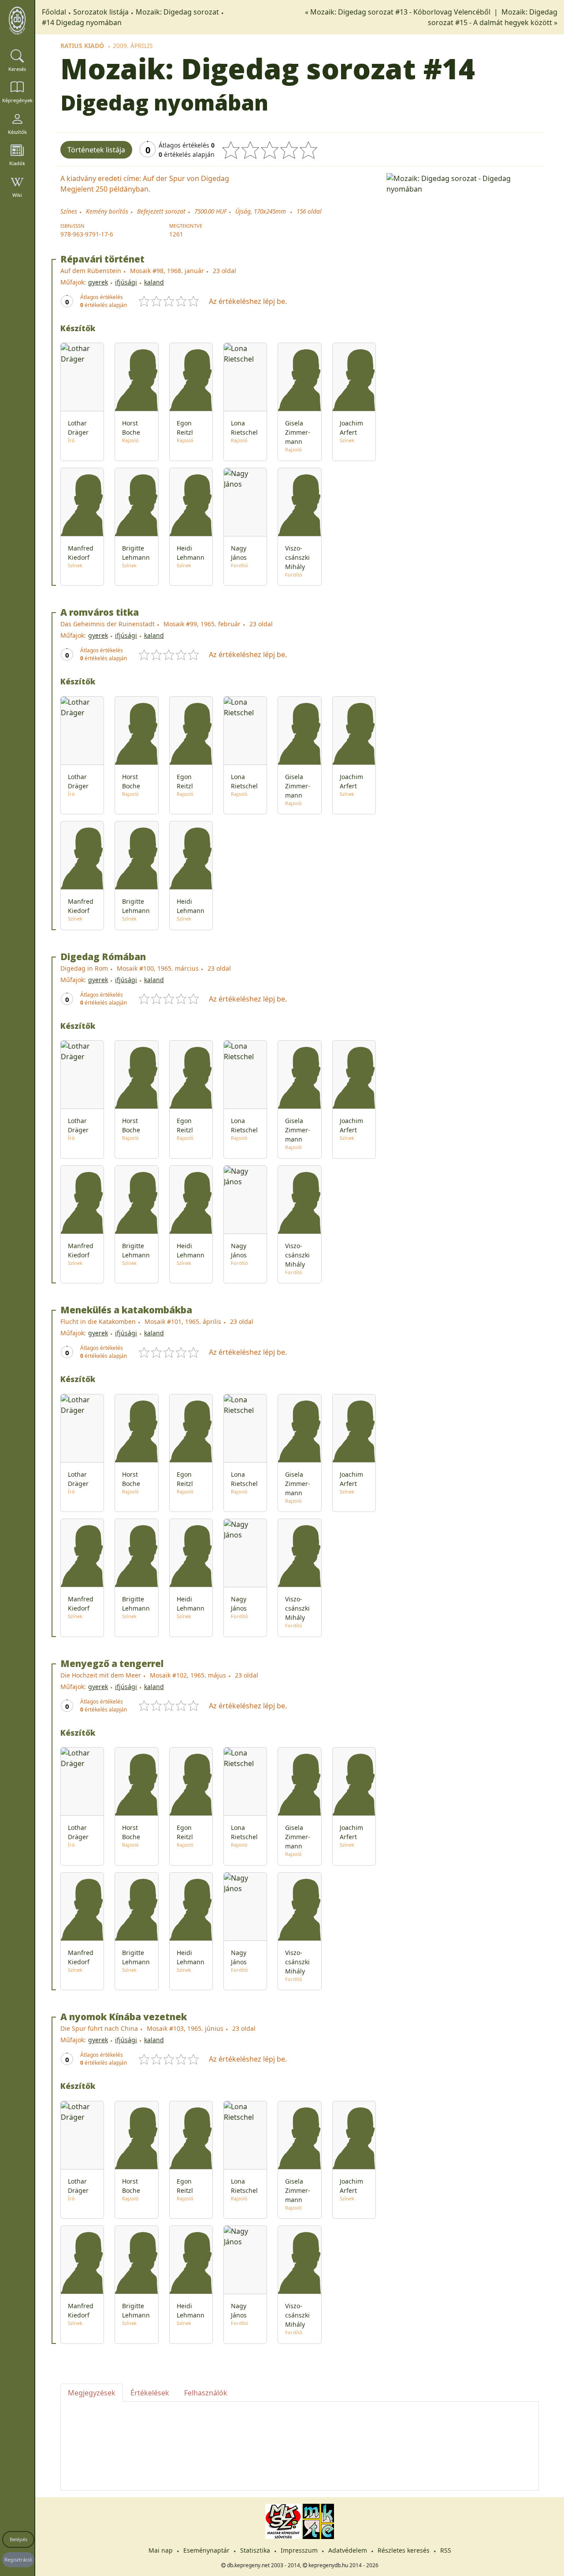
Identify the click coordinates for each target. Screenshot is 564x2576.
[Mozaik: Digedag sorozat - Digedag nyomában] (463, 183)
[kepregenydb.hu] (17, 21)
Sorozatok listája (101, 12)
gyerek (98, 282)
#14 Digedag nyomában (82, 22)
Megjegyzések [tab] (92, 2393)
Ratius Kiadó (82, 46)
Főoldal (54, 12)
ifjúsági (126, 282)
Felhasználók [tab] (206, 2393)
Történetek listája (96, 150)
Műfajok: (73, 282)
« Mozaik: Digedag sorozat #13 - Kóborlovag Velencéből (399, 12)
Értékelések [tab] (150, 2393)
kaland (154, 282)
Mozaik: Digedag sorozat (177, 12)
